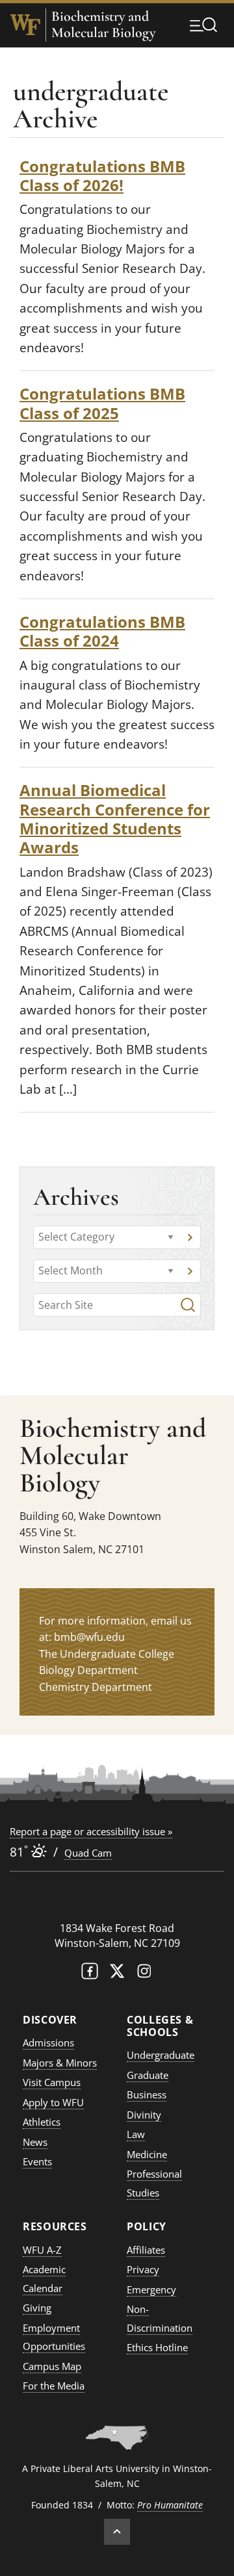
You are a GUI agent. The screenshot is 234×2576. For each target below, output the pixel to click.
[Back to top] (117, 2532)
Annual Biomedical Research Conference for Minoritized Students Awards (115, 818)
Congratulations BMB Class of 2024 (102, 631)
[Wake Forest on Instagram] (144, 1974)
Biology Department (88, 1670)
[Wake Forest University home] (25, 25)
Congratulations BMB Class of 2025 (102, 403)
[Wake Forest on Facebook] (90, 1974)
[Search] (188, 1305)
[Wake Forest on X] (117, 1974)
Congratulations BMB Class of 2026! (102, 175)
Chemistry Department (96, 1687)
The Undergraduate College (107, 1654)
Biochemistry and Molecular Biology (103, 25)
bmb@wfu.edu (89, 1637)
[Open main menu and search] (203, 25)
